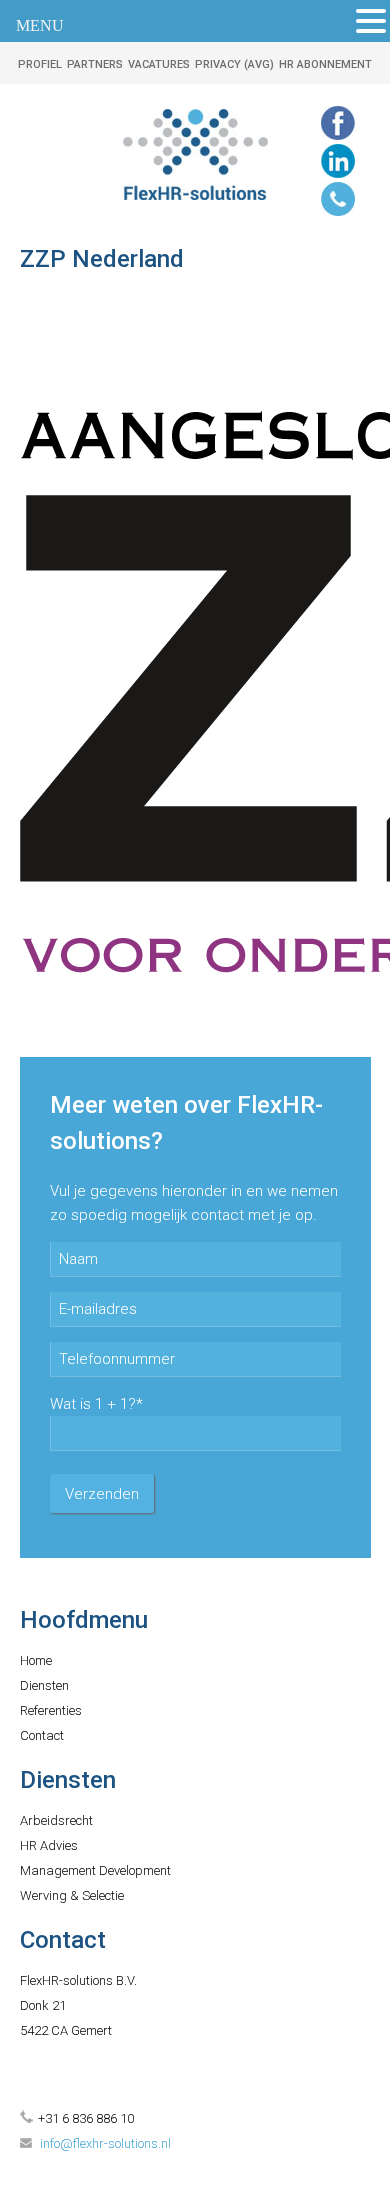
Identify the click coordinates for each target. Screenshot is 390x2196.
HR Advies (49, 1845)
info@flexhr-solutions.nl (105, 2143)
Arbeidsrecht (56, 1820)
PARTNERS (95, 64)
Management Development (95, 1870)
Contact (42, 1735)
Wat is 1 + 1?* (96, 1404)
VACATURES (159, 64)
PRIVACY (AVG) (234, 64)
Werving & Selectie (72, 1895)
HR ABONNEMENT (325, 64)
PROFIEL (40, 64)
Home (36, 1660)
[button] (371, 21)
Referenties (51, 1710)
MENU (40, 25)
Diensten (44, 1685)
